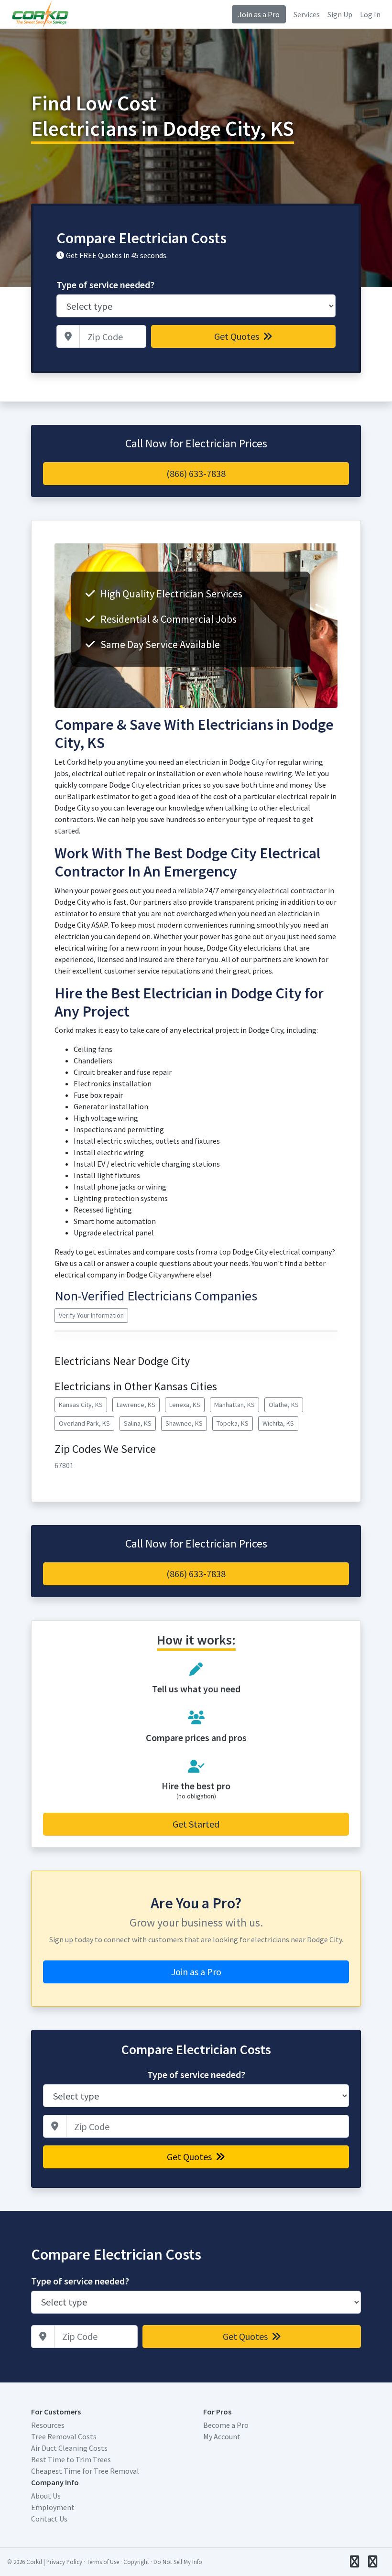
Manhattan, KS (234, 1405)
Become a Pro (226, 2425)
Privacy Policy (64, 2562)
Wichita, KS (278, 1423)
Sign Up (340, 14)
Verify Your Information (91, 1315)
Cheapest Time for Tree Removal (85, 2471)
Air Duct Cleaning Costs (69, 2448)
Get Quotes (238, 336)
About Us (46, 2496)
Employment (53, 2507)
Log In (370, 14)
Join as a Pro (259, 14)
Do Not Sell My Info (178, 2562)
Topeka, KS (233, 1423)
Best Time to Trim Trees (71, 2459)
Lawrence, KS (136, 1405)
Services (307, 14)
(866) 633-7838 (196, 473)
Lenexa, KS (185, 1405)
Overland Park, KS (84, 1423)
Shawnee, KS (184, 1423)
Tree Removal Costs (64, 2436)
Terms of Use (103, 2562)
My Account (222, 2436)
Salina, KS (138, 1423)
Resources (48, 2425)
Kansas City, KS (81, 1405)
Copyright (136, 2562)
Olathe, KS (284, 1405)
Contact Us (49, 2519)
